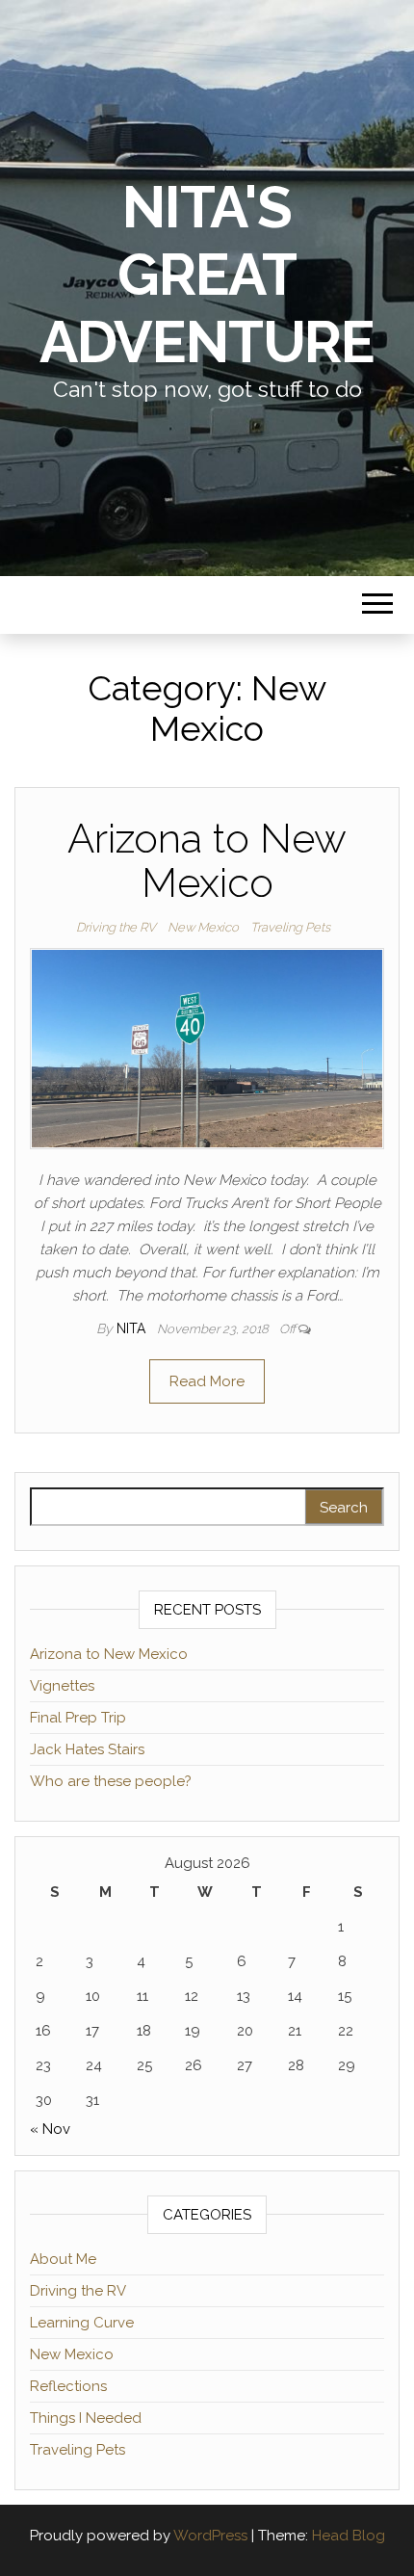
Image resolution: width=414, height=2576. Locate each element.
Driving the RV (116, 927)
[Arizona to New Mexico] (207, 1048)
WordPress (210, 2536)
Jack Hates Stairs (87, 1749)
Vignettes (62, 1686)
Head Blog (349, 2536)
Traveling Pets (290, 927)
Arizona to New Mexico (207, 861)
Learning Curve (82, 2323)
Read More (207, 1381)
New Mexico (203, 927)
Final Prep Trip (78, 1718)
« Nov (50, 2129)
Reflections (68, 2386)
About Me (63, 2259)
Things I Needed (86, 2418)
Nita (133, 1328)
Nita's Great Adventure (207, 275)
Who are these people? (111, 1781)
